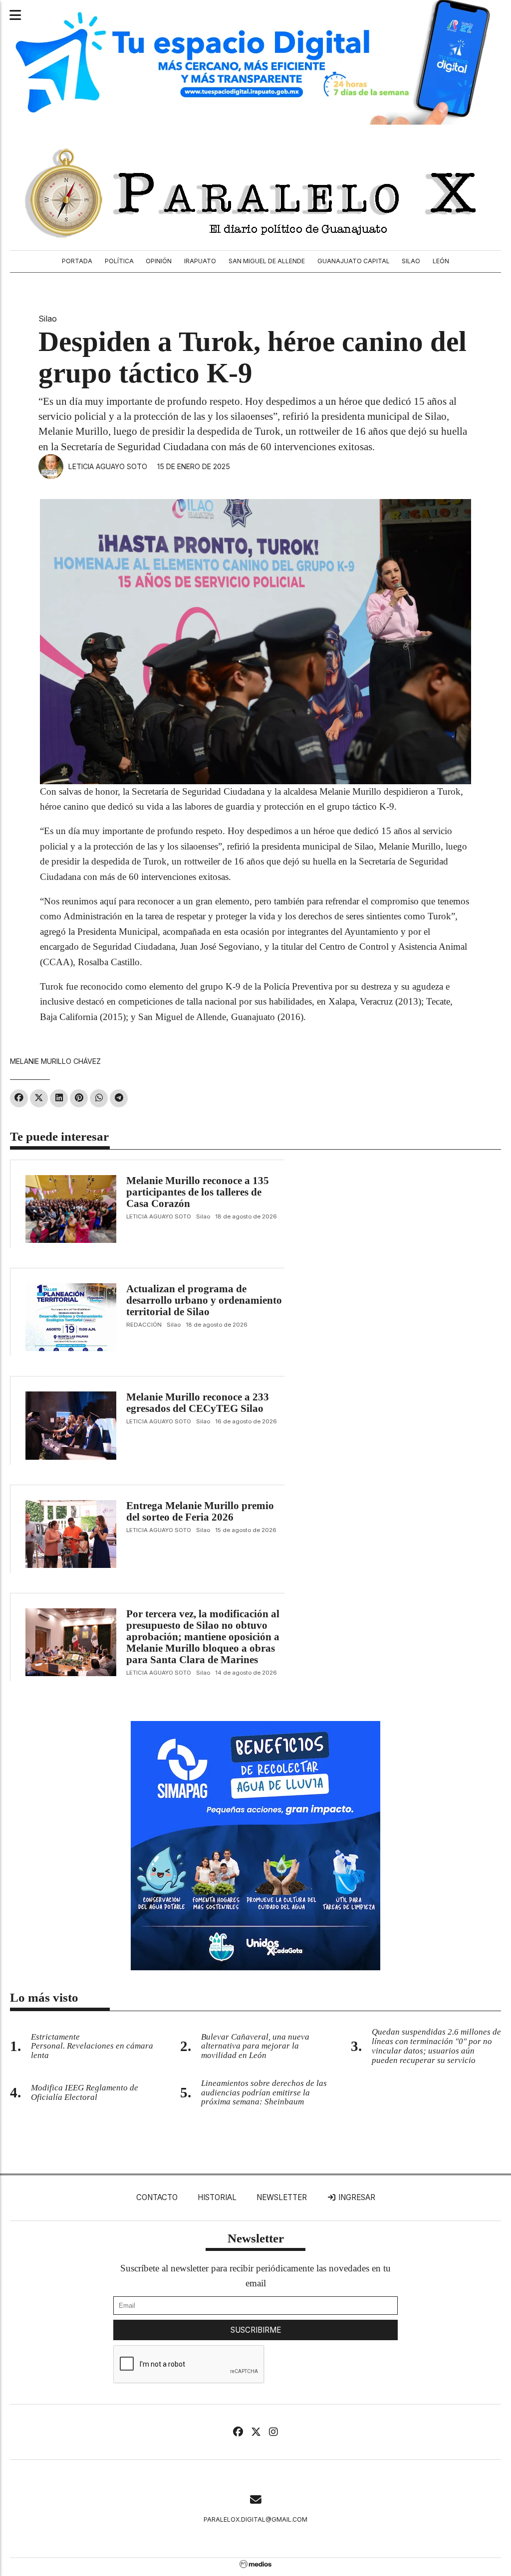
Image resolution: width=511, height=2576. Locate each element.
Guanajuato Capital (354, 261)
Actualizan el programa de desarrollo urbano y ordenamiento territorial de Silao (204, 1300)
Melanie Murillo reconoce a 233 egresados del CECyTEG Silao (198, 1403)
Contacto (157, 2197)
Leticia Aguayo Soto (108, 466)
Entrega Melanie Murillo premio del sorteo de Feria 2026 (200, 1511)
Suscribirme (256, 2330)
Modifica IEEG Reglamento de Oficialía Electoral (85, 2092)
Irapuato (200, 261)
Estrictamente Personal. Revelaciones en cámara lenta (92, 2046)
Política (119, 261)
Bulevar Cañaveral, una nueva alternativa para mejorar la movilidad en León (255, 2046)
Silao (411, 261)
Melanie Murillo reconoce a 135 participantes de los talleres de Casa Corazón (198, 1192)
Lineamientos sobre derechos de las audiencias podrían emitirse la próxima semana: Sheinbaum (264, 2093)
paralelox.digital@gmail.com (255, 2519)
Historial (217, 2197)
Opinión (159, 261)
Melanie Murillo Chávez (55, 1061)
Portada (77, 261)
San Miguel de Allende (267, 261)
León (441, 261)
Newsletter (282, 2197)
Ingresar (356, 2197)
